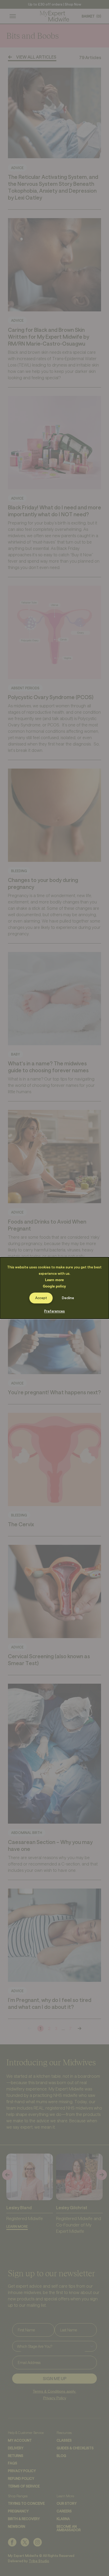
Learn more (54, 1280)
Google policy (54, 1286)
